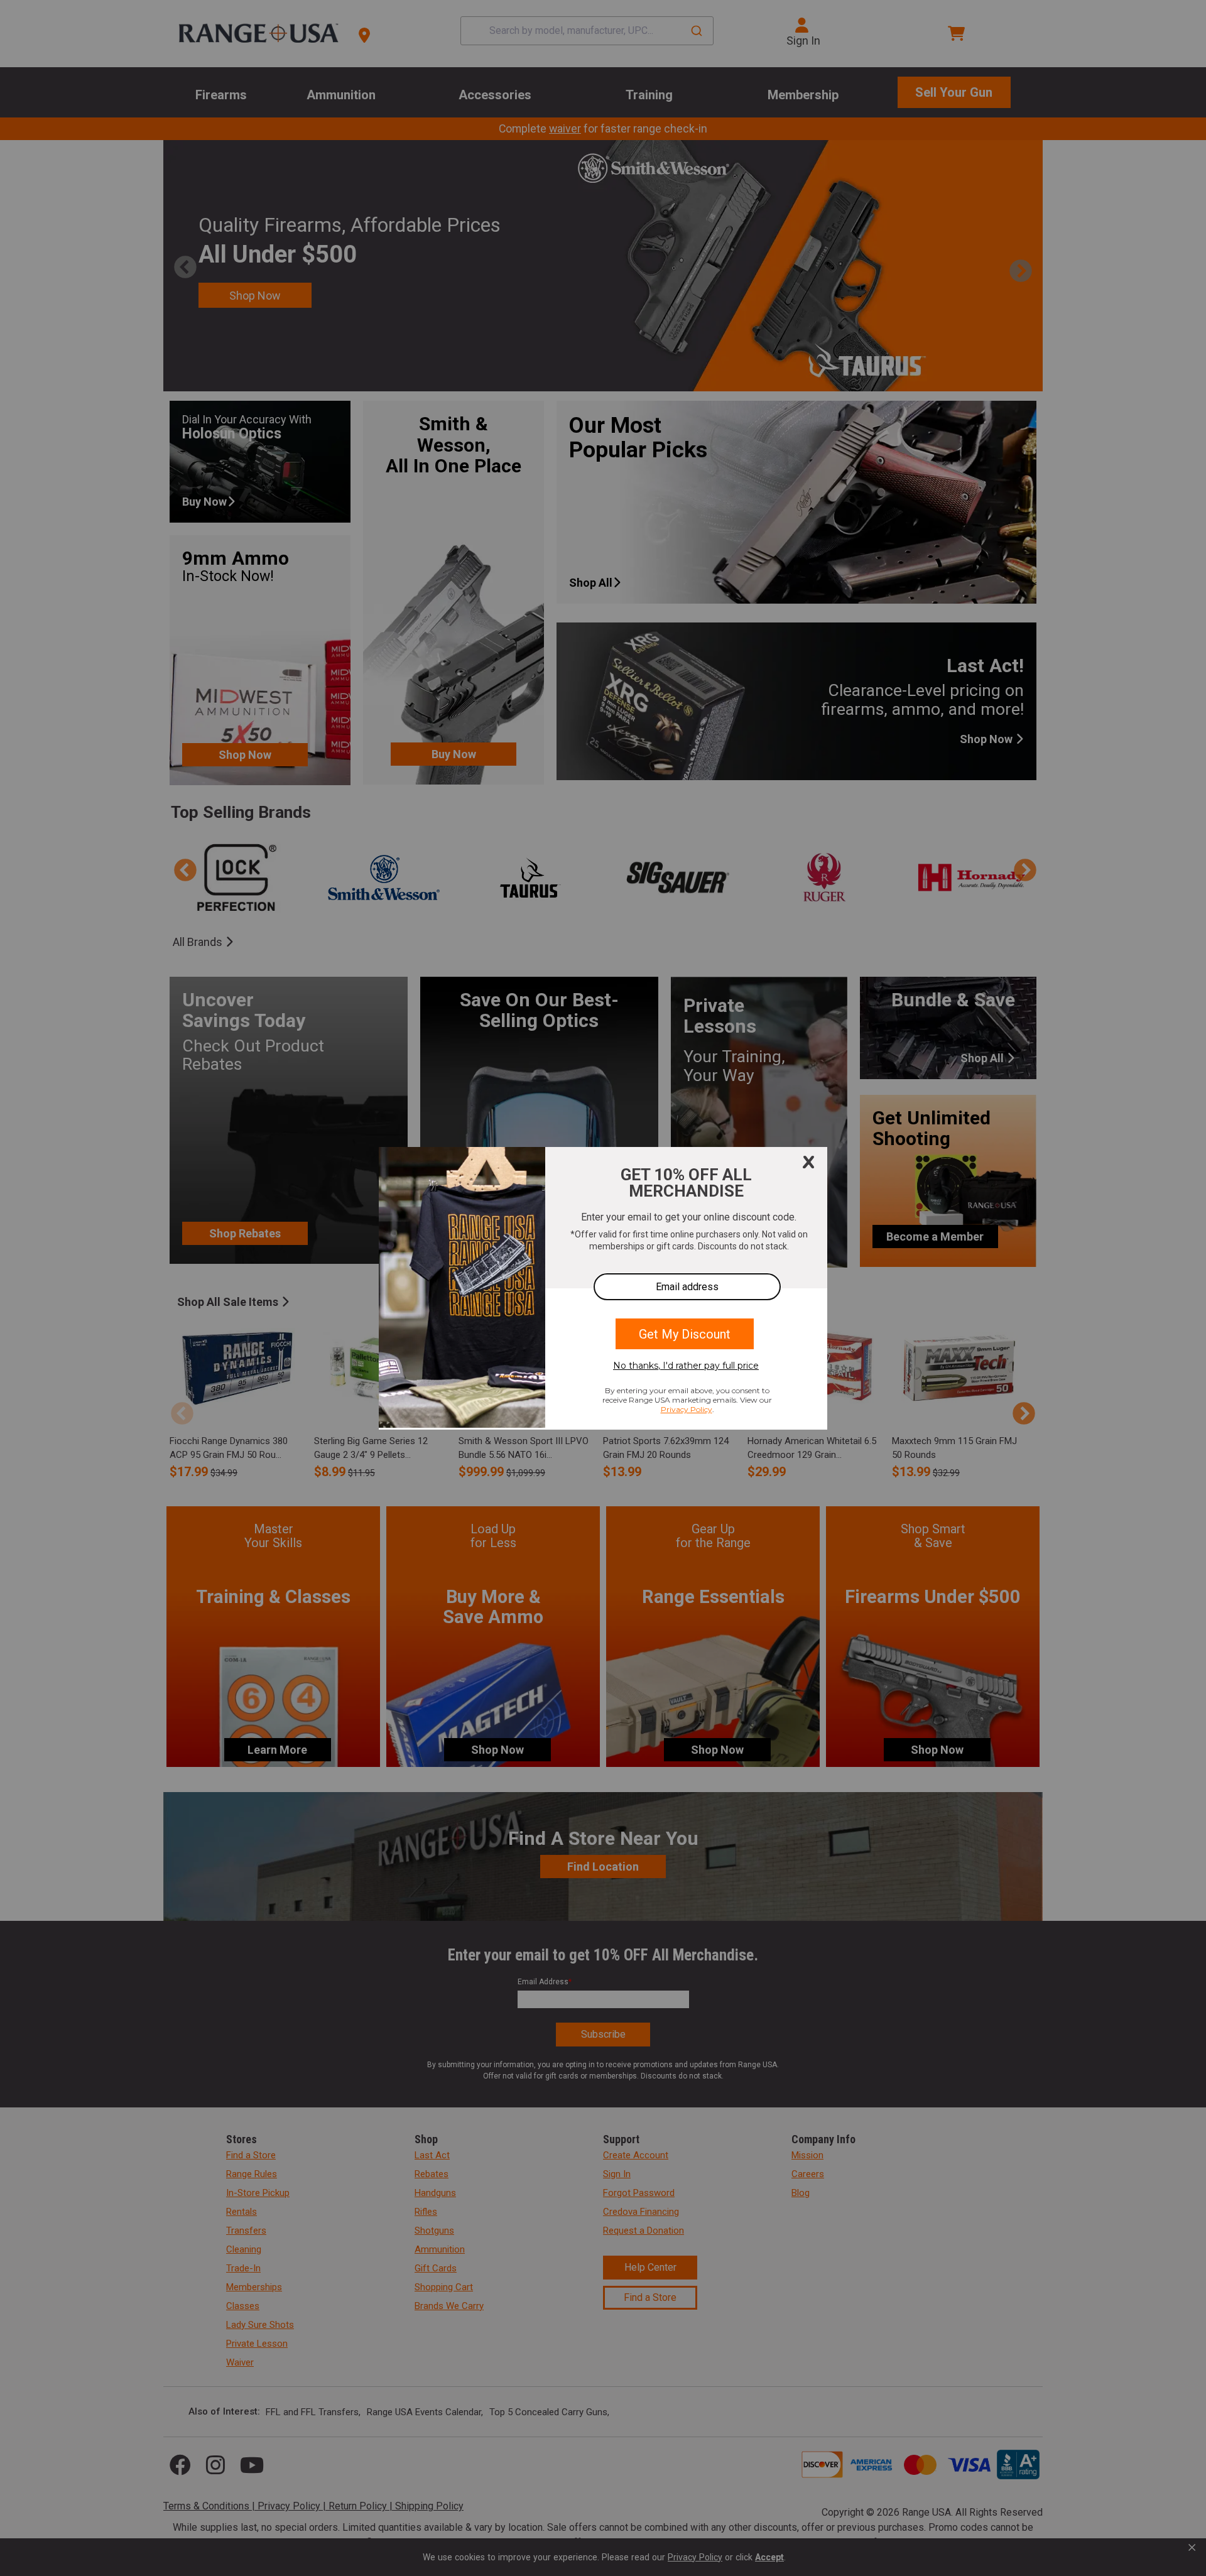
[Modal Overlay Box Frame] (603, 1288)
